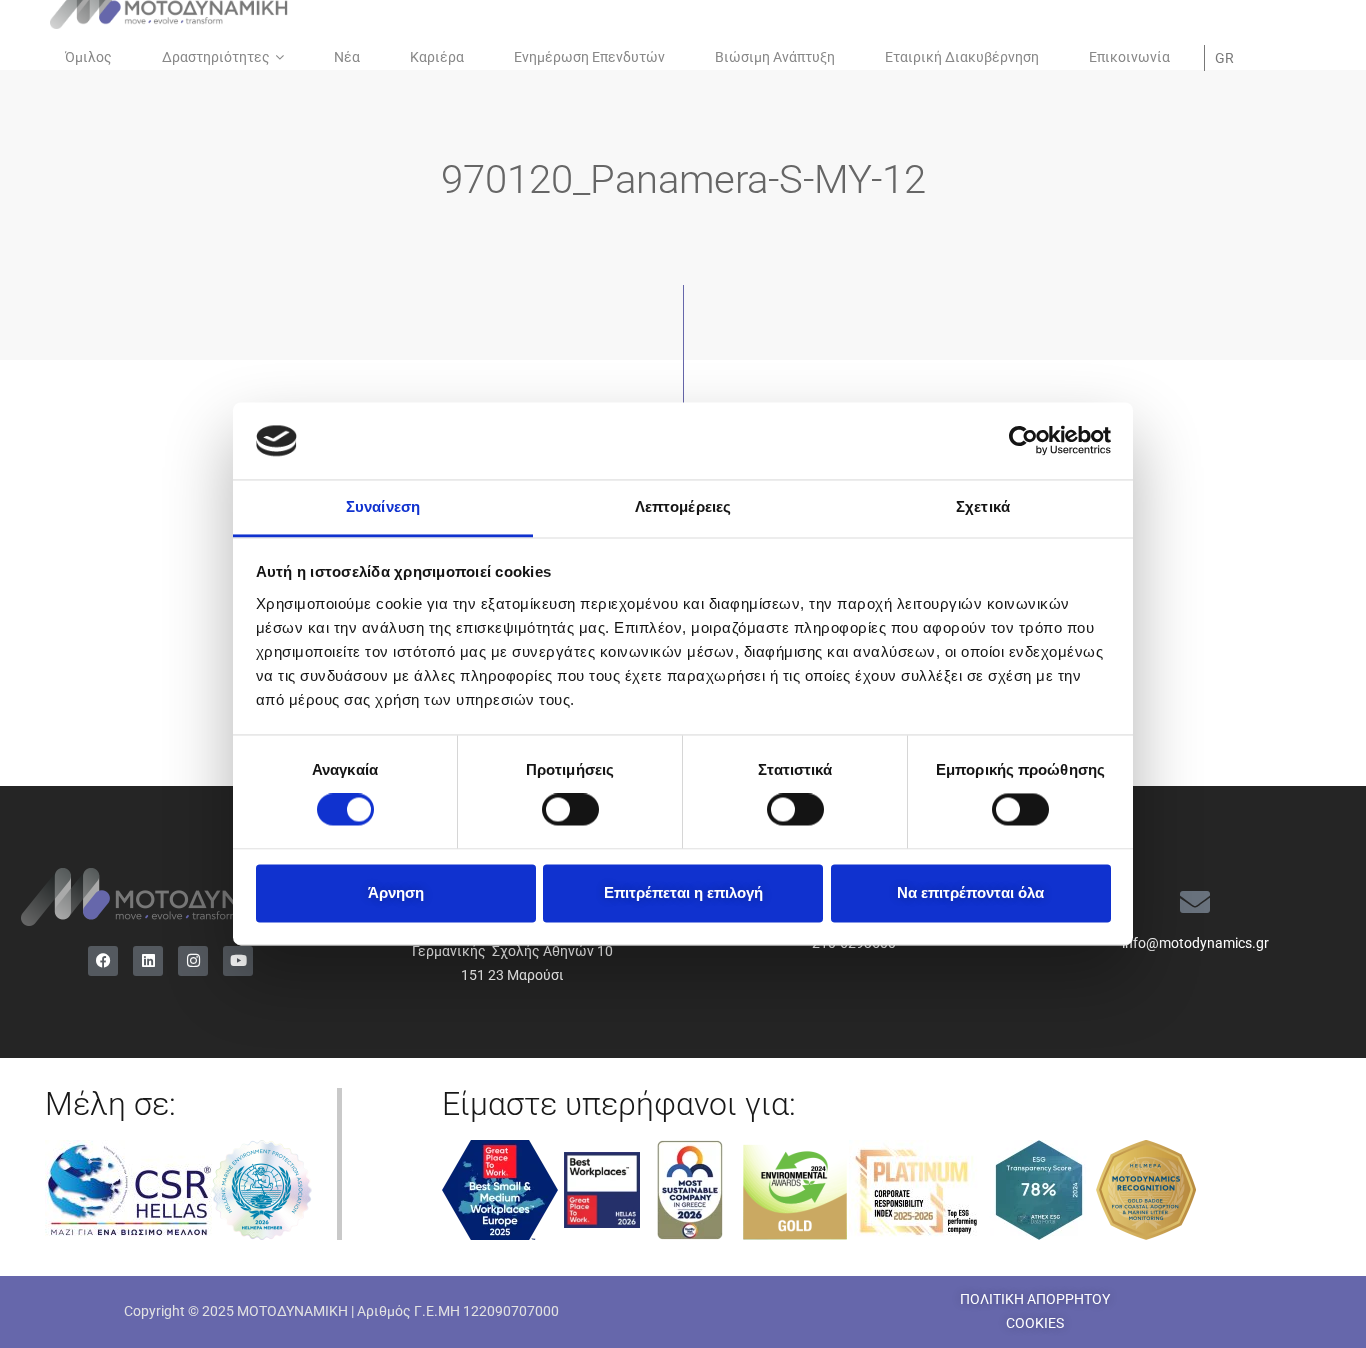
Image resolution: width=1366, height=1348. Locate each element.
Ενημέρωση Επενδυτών (589, 57)
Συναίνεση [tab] (383, 506)
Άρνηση (396, 892)
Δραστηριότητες (216, 57)
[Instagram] (193, 961)
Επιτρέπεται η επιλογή (683, 892)
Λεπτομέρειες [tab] (683, 506)
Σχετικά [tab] (983, 506)
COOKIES (1035, 1323)
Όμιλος (88, 57)
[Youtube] (238, 961)
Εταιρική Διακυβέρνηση (962, 57)
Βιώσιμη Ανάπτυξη (775, 57)
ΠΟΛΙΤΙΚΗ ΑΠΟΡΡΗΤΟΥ (1035, 1299)
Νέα (347, 57)
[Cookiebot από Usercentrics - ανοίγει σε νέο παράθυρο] (1023, 441)
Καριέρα (437, 57)
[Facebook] (103, 961)
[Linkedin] (148, 961)
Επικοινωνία (1129, 57)
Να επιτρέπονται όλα (970, 892)
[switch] (570, 810)
